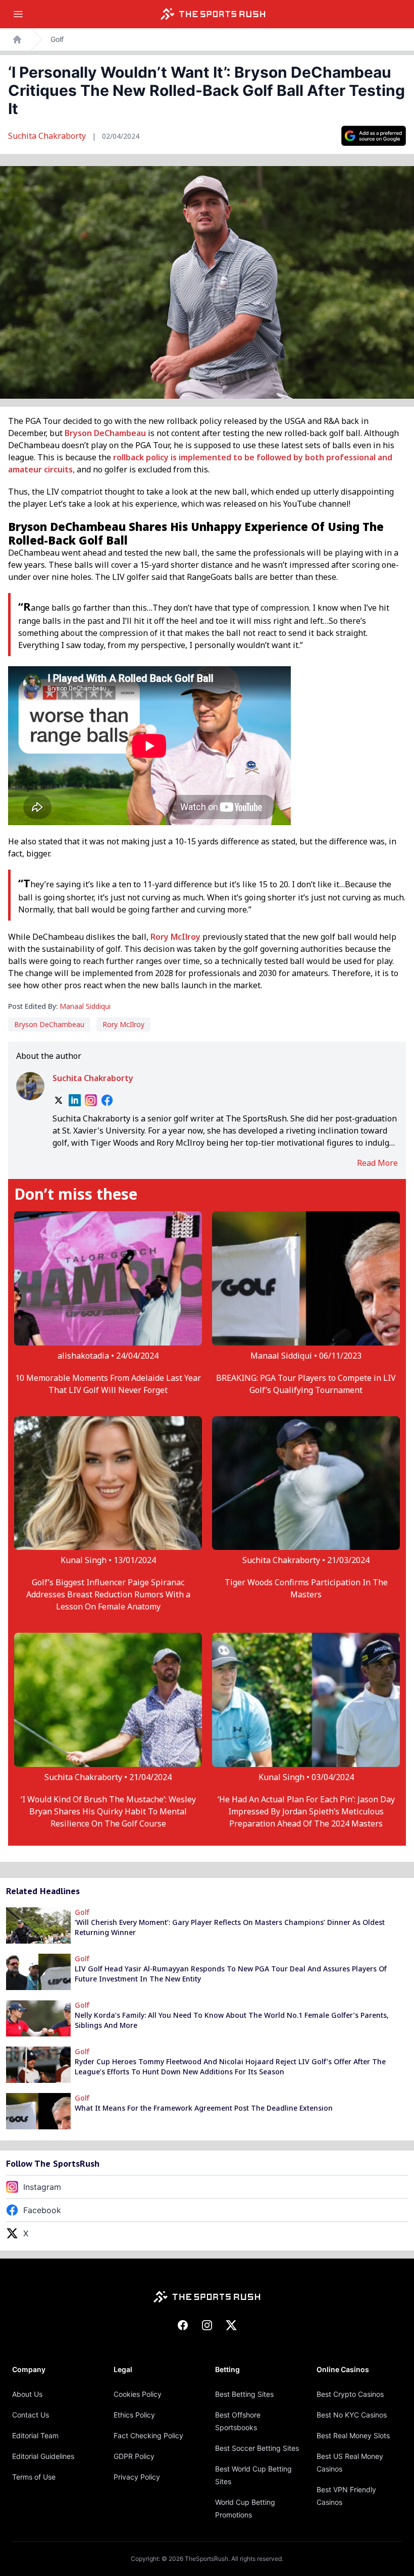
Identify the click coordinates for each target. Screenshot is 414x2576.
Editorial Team (35, 2435)
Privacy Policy (137, 2477)
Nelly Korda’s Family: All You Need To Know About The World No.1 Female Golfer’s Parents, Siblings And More (232, 2020)
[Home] (213, 14)
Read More (377, 1163)
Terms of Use (34, 2477)
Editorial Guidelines (43, 2456)
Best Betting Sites (244, 2394)
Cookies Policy (138, 2394)
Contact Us (31, 2415)
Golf (57, 39)
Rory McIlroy (175, 937)
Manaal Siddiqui (85, 1006)
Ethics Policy (134, 2415)
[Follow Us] (374, 136)
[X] (59, 1100)
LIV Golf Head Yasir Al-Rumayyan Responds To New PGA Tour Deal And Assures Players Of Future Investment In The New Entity (231, 1974)
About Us (27, 2394)
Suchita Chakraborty (48, 136)
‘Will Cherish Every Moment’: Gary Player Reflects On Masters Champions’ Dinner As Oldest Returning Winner (230, 1927)
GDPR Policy (134, 2456)
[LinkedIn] (75, 1100)
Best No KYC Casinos (352, 2415)
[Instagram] (91, 1100)
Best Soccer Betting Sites (257, 2448)
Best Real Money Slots (353, 2435)
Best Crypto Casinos (350, 2394)
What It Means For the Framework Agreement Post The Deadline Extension (204, 2108)
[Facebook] (107, 1100)
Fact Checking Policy (148, 2435)
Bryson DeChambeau (105, 433)
